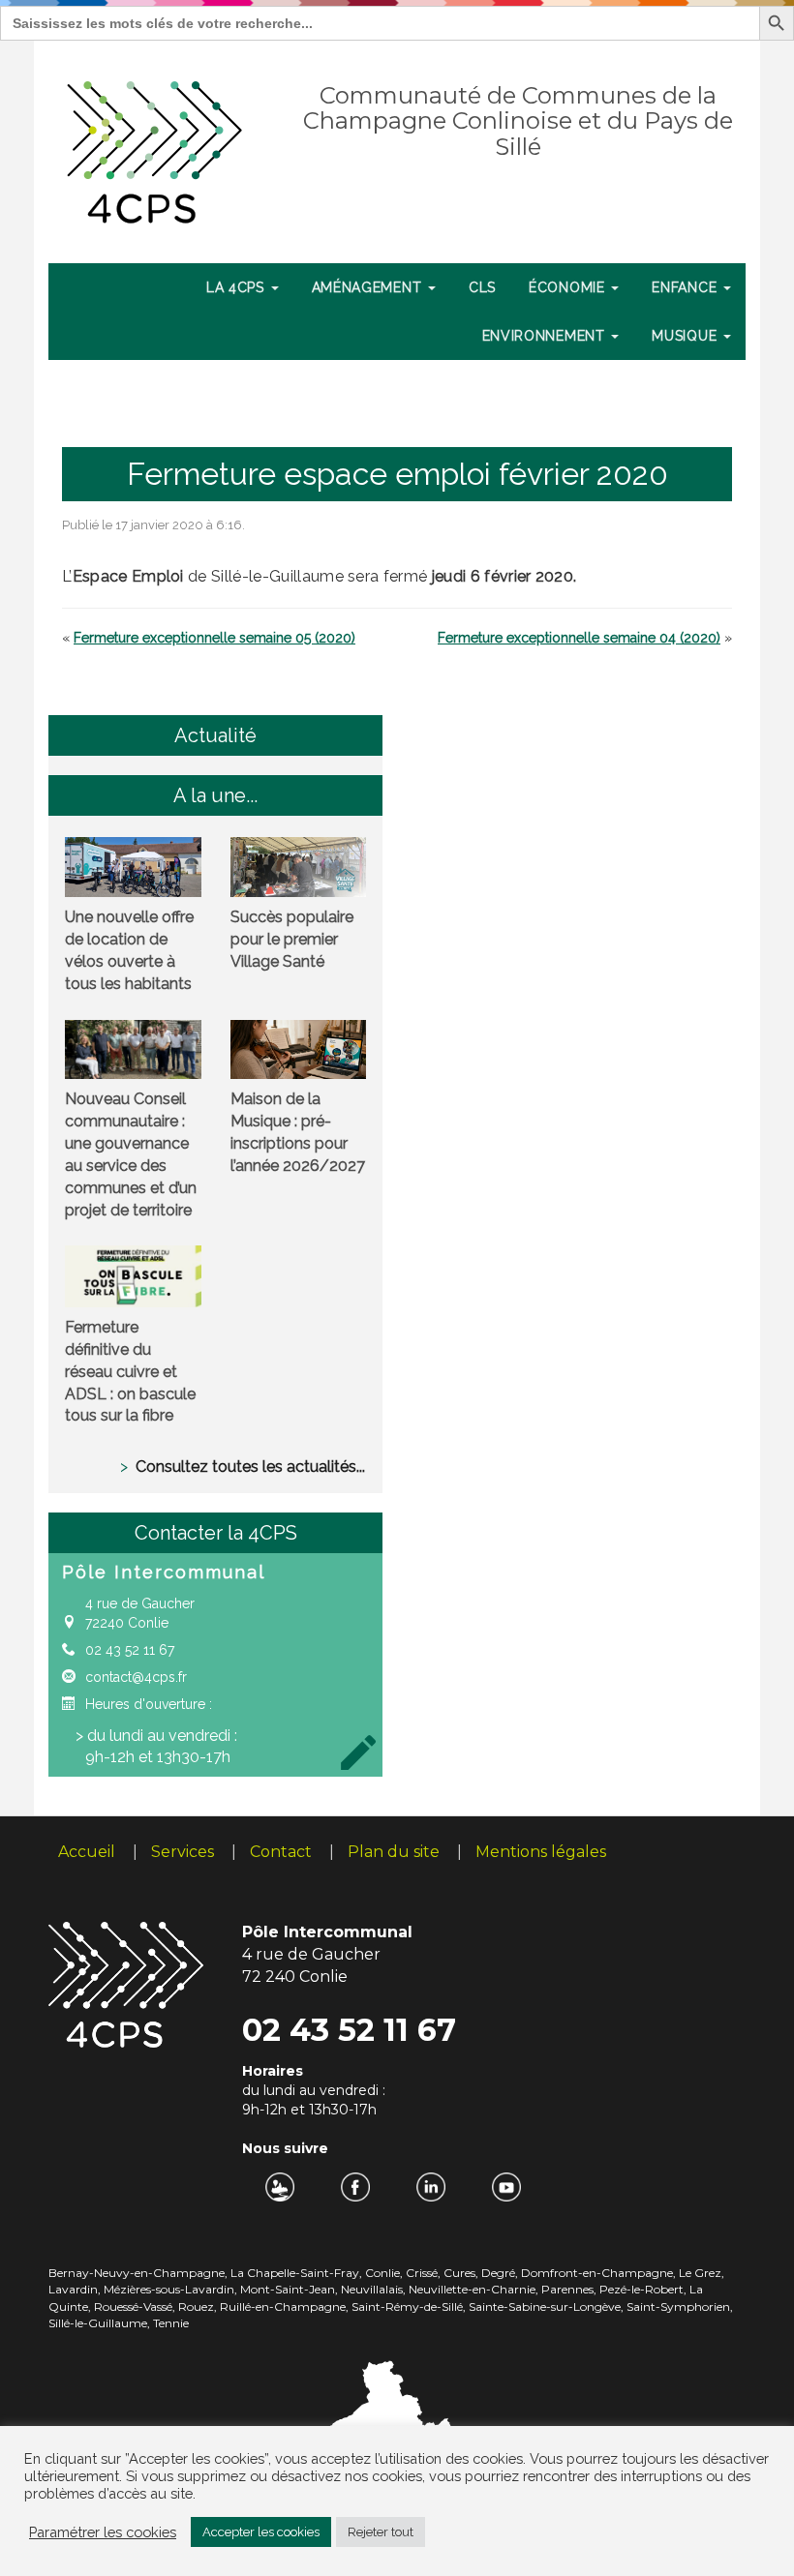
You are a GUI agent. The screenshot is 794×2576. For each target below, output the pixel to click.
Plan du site (394, 1852)
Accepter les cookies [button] (261, 2532)
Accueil (87, 1852)
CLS (482, 287)
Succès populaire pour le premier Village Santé (292, 939)
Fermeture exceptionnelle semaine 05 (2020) (214, 638)
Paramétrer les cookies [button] (103, 2532)
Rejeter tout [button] (381, 2532)
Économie (569, 287)
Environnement (546, 336)
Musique (687, 336)
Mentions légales (541, 1852)
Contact (281, 1852)
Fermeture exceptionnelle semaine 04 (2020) (579, 638)
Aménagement (369, 287)
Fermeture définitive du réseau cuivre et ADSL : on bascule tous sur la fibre (130, 1371)
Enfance (687, 287)
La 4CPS (238, 287)
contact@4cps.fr (136, 1677)
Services (183, 1852)
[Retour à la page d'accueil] (155, 148)
